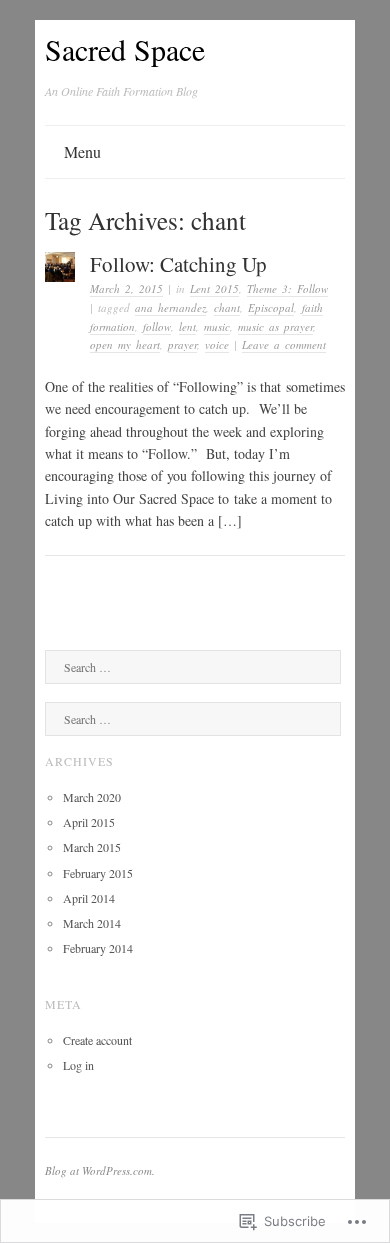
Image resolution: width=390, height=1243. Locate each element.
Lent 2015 (214, 288)
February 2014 (98, 948)
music (217, 326)
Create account (97, 1040)
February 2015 (98, 873)
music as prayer (275, 326)
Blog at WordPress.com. (100, 1170)
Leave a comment (284, 344)
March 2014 (92, 923)
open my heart (125, 344)
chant (227, 307)
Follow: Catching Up (178, 264)
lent (187, 326)
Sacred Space (125, 49)
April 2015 (89, 822)
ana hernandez (170, 307)
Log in (78, 1065)
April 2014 (89, 898)
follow (157, 326)
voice (217, 344)
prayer (182, 344)
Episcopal (271, 307)
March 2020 (92, 797)
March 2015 (92, 847)
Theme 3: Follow (287, 288)
